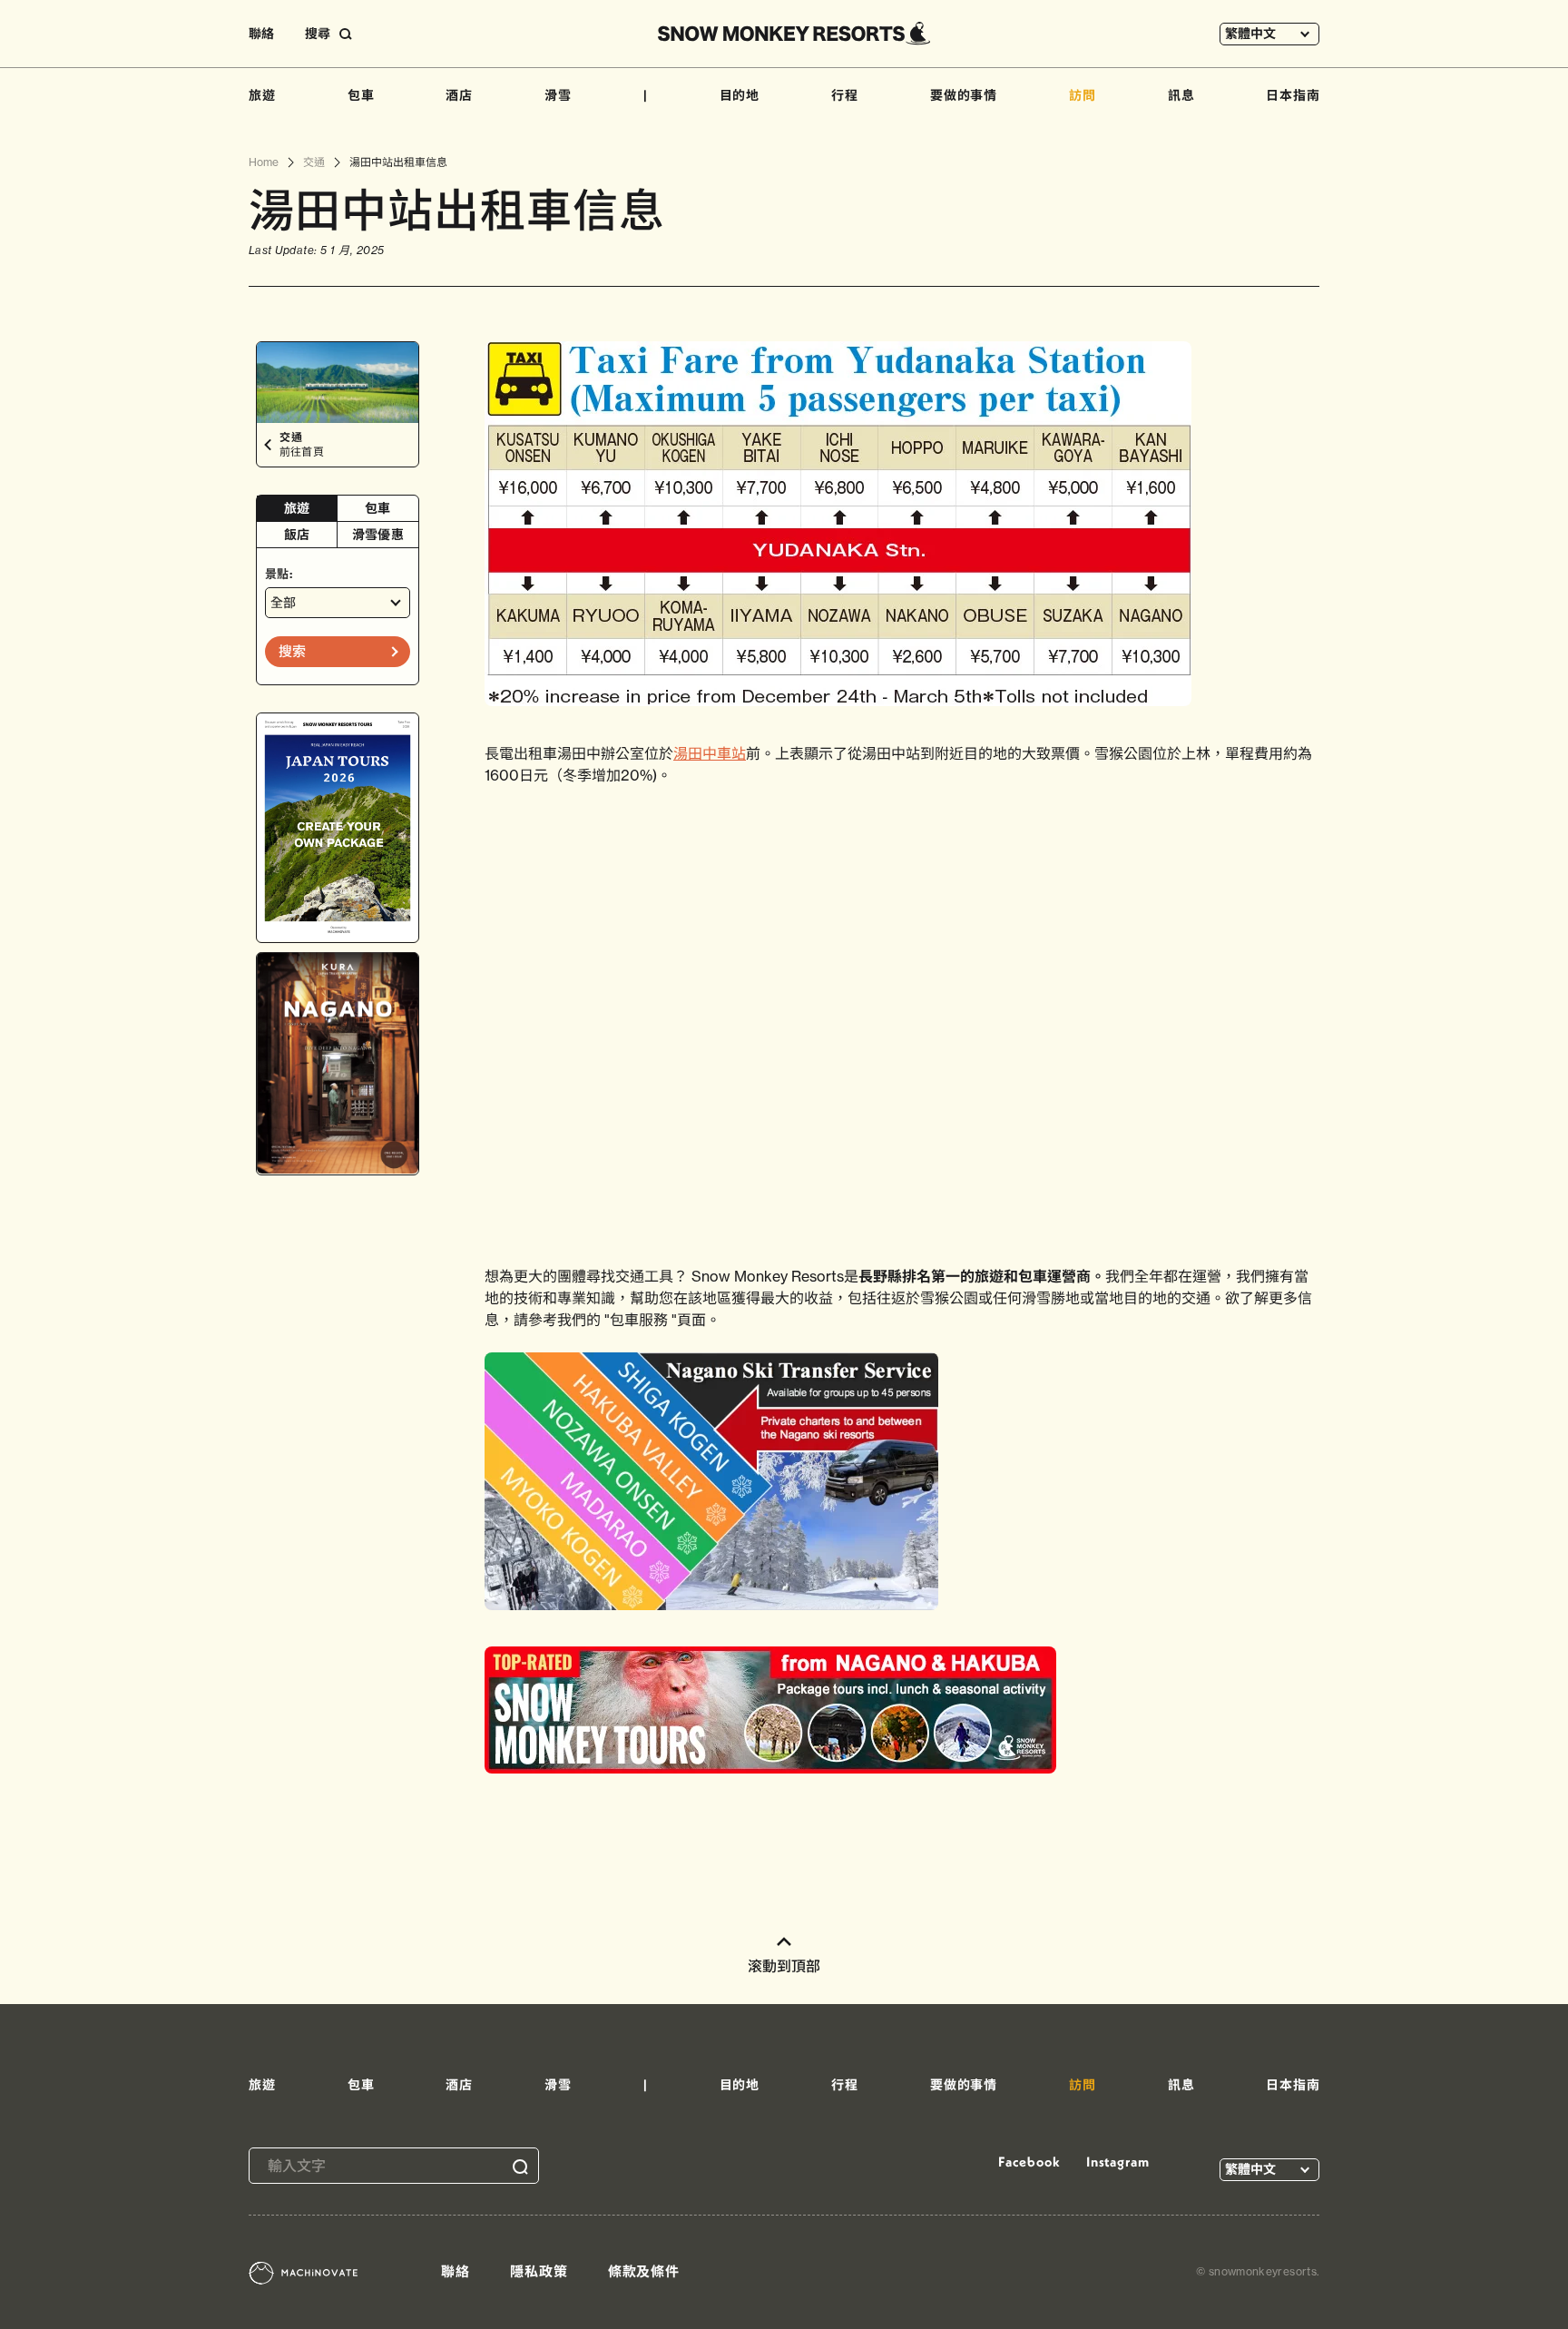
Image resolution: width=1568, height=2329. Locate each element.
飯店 (297, 535)
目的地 (740, 95)
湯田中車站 (710, 753)
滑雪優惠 (378, 535)
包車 (361, 95)
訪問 (1083, 95)
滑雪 (558, 95)
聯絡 (261, 34)
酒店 (459, 95)
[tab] (297, 509)
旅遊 (262, 95)
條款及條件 (644, 2271)
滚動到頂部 (784, 1966)
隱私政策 (539, 2271)
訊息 (1181, 95)
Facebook (1029, 2162)
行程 (845, 95)
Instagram (1118, 2162)
